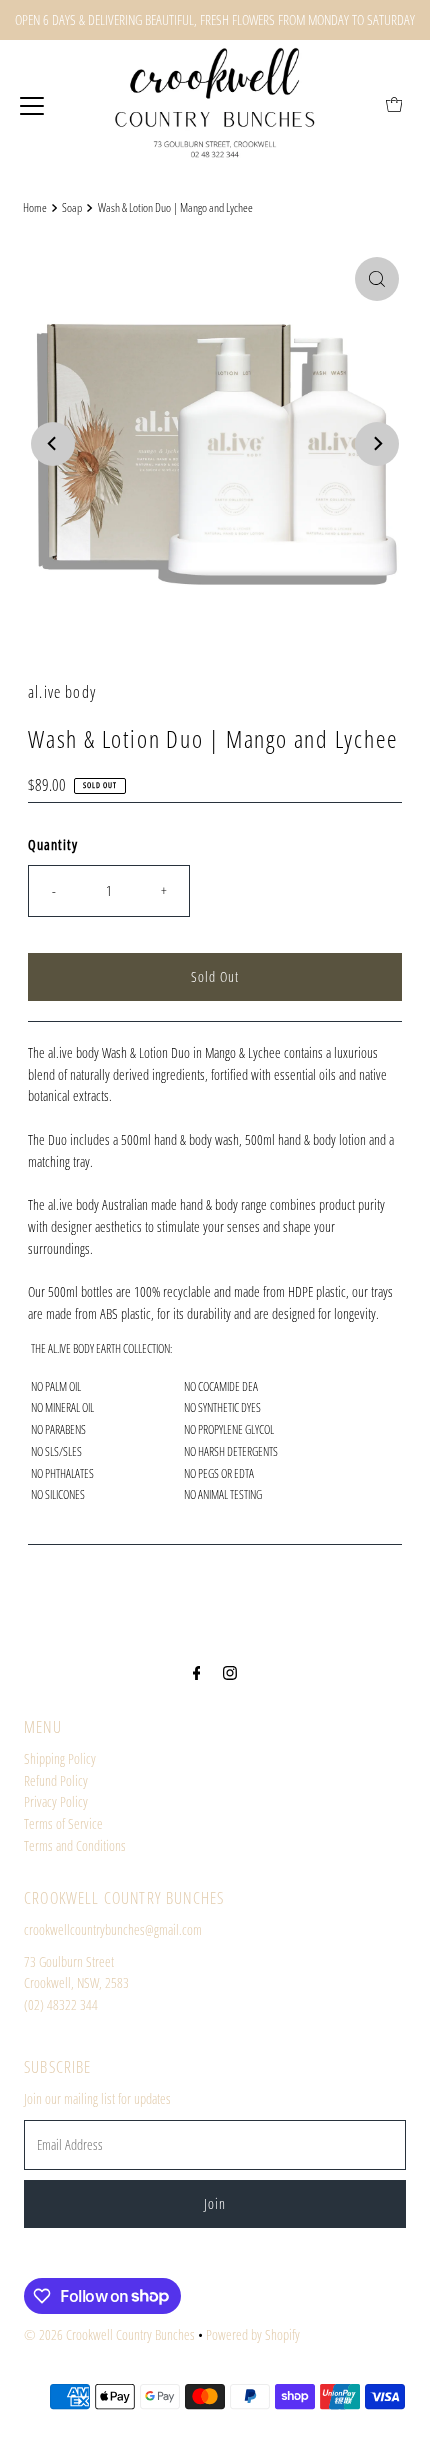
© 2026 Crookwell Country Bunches (109, 2334)
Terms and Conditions (75, 1845)
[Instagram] (230, 1672)
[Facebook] (197, 1672)
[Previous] (53, 444)
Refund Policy (56, 1780)
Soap (72, 207)
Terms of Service (63, 1823)
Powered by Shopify (253, 2334)
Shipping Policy (60, 1758)
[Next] (377, 444)
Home (35, 207)
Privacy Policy (56, 1801)
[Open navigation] (32, 105)
